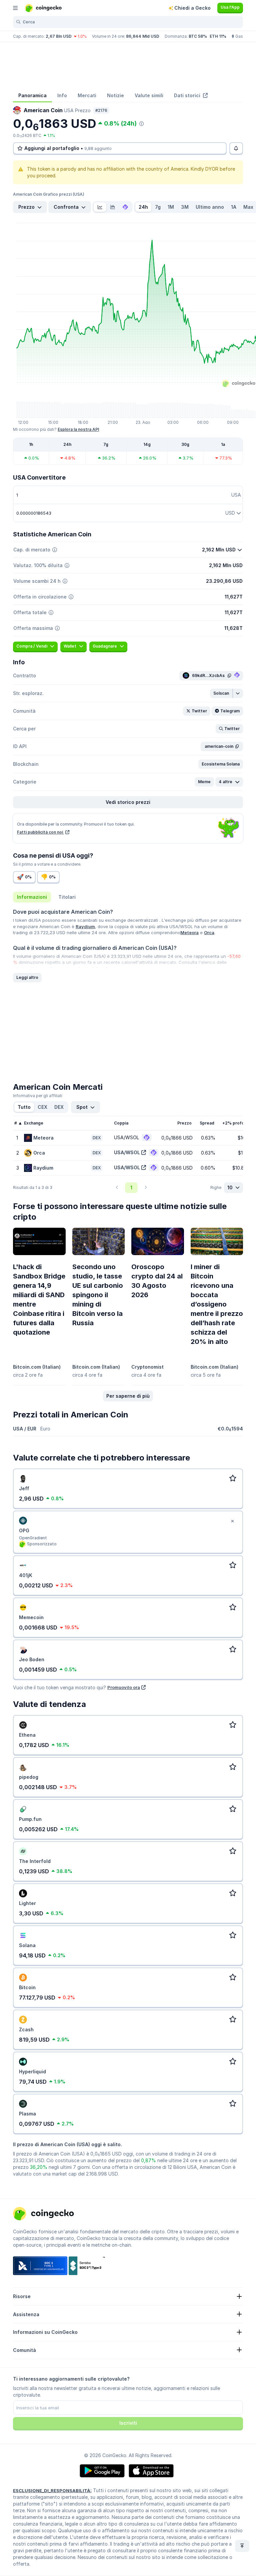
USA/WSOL (127, 1152)
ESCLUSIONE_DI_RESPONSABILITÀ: (52, 2491)
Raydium (85, 926)
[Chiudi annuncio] (232, 1521)
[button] (221, 693)
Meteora (189, 932)
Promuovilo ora (124, 1687)
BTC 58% (198, 36)
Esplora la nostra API (78, 429)
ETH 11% (218, 36)
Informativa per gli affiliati (38, 1096)
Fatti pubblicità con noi (40, 832)
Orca (209, 932)
